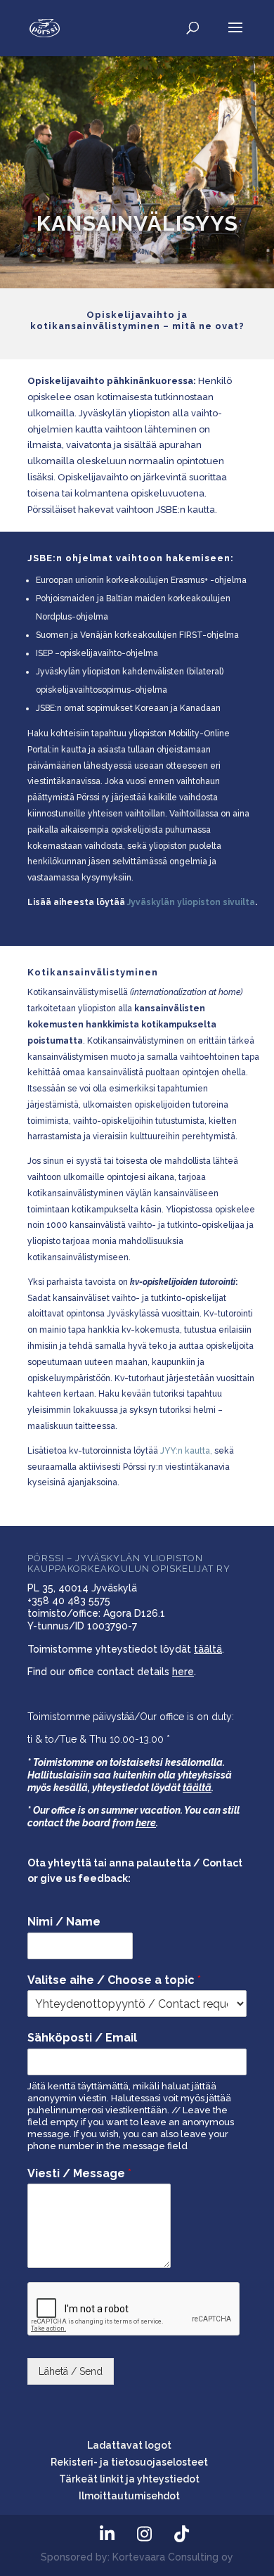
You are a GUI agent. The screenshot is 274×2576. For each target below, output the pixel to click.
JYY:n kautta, (186, 1451)
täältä (208, 1649)
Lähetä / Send (71, 2371)
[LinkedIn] (107, 2534)
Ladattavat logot (129, 2445)
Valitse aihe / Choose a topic (114, 1980)
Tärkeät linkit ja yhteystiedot (129, 2479)
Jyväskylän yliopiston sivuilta (191, 902)
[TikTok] (181, 2534)
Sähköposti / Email (82, 2038)
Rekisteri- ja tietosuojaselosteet (129, 2462)
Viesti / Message (79, 2173)
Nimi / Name (64, 1922)
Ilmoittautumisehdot (129, 2496)
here (183, 1672)
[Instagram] (144, 2534)
